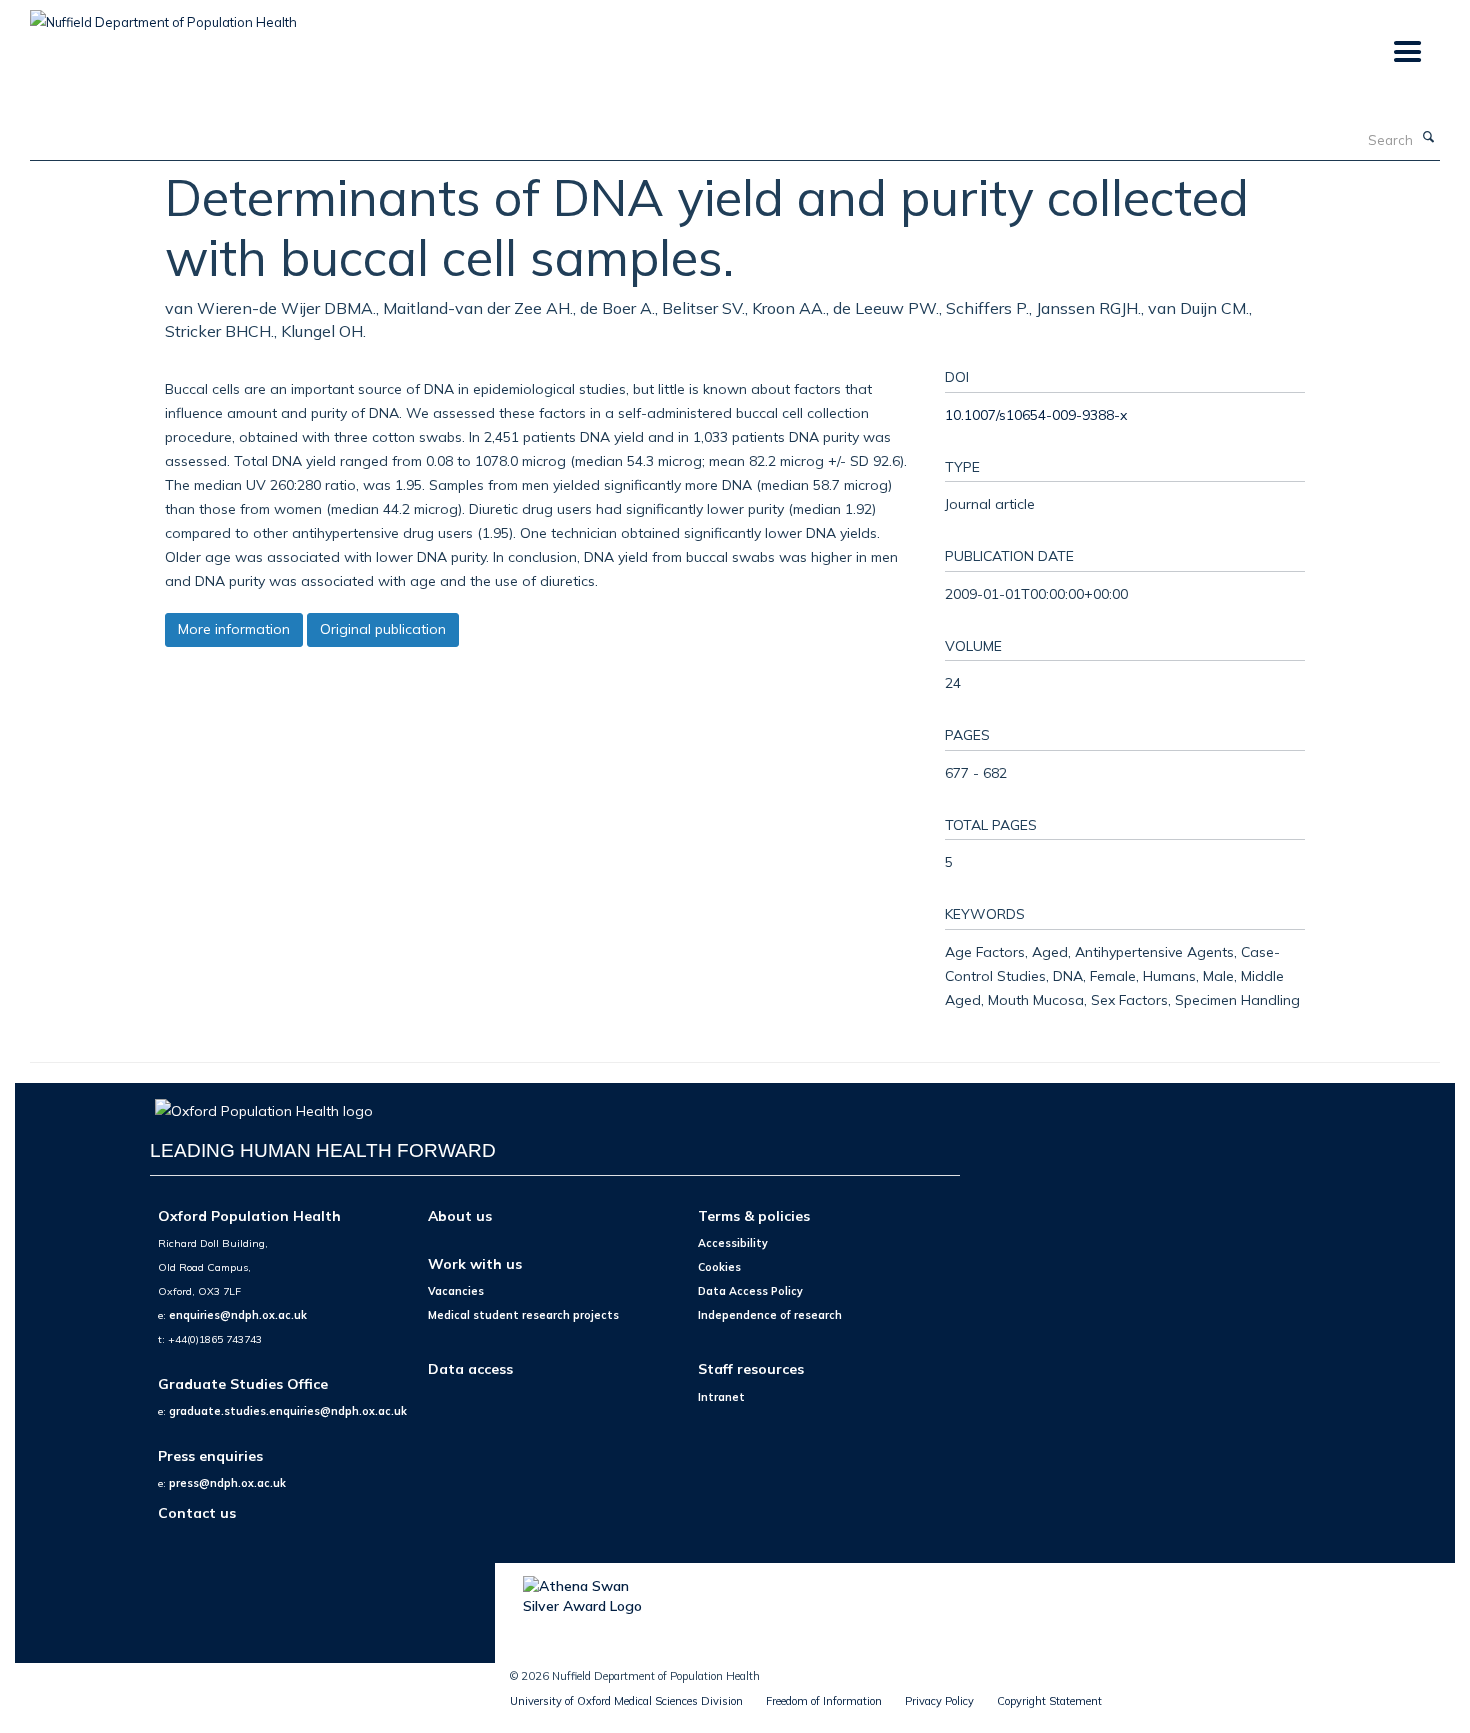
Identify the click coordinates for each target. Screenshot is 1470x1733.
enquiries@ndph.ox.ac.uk (238, 1315)
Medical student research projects (523, 1315)
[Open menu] (1406, 52)
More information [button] (234, 629)
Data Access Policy (750, 1291)
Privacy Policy (939, 1701)
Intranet (721, 1397)
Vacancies (456, 1291)
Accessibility (733, 1243)
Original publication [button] (383, 629)
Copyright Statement (1049, 1701)
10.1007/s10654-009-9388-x (1036, 414)
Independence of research (770, 1315)
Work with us (475, 1263)
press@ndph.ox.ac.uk (227, 1483)
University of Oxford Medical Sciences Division (626, 1701)
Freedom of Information (824, 1701)
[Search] (1429, 138)
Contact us (197, 1512)
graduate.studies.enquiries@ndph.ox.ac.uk (288, 1411)
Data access (470, 1368)
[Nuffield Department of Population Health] (163, 15)
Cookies (719, 1267)
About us (460, 1215)
